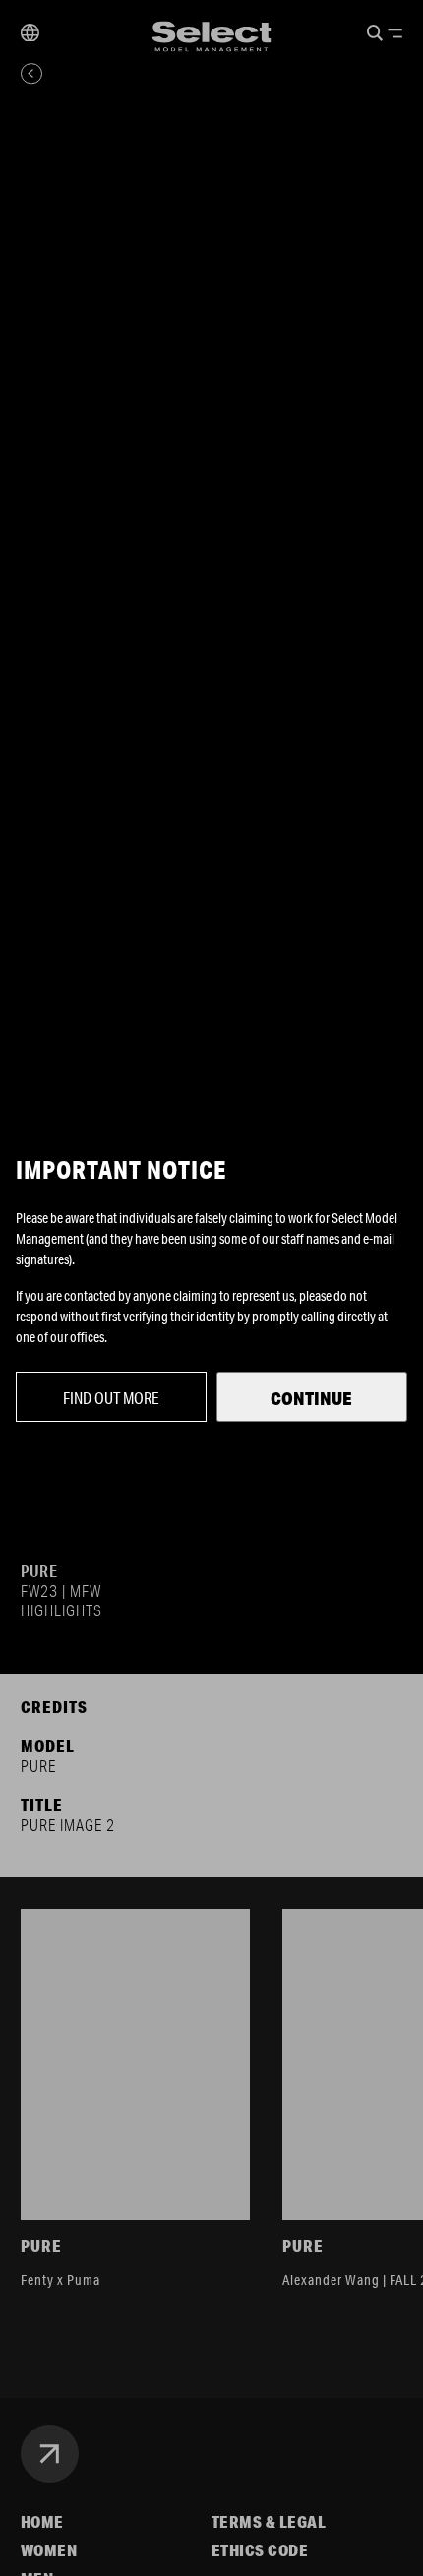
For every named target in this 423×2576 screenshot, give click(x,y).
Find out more (111, 1398)
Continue (311, 1398)
